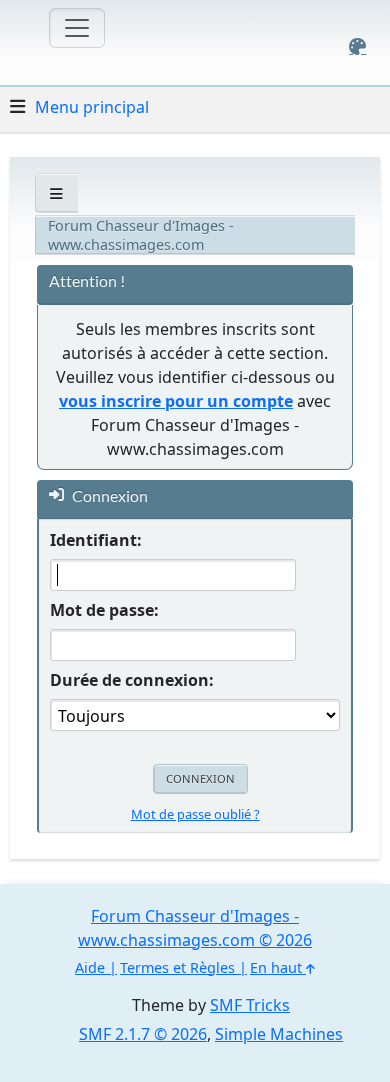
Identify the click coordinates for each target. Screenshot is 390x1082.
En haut (278, 967)
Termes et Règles (177, 967)
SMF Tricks (250, 1005)
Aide (90, 967)
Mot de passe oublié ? (195, 814)
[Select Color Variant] (357, 46)
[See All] (56, 193)
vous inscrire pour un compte (176, 401)
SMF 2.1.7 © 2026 (143, 1034)
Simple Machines (279, 1034)
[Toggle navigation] (77, 28)
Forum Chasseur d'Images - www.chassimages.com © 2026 (195, 928)
